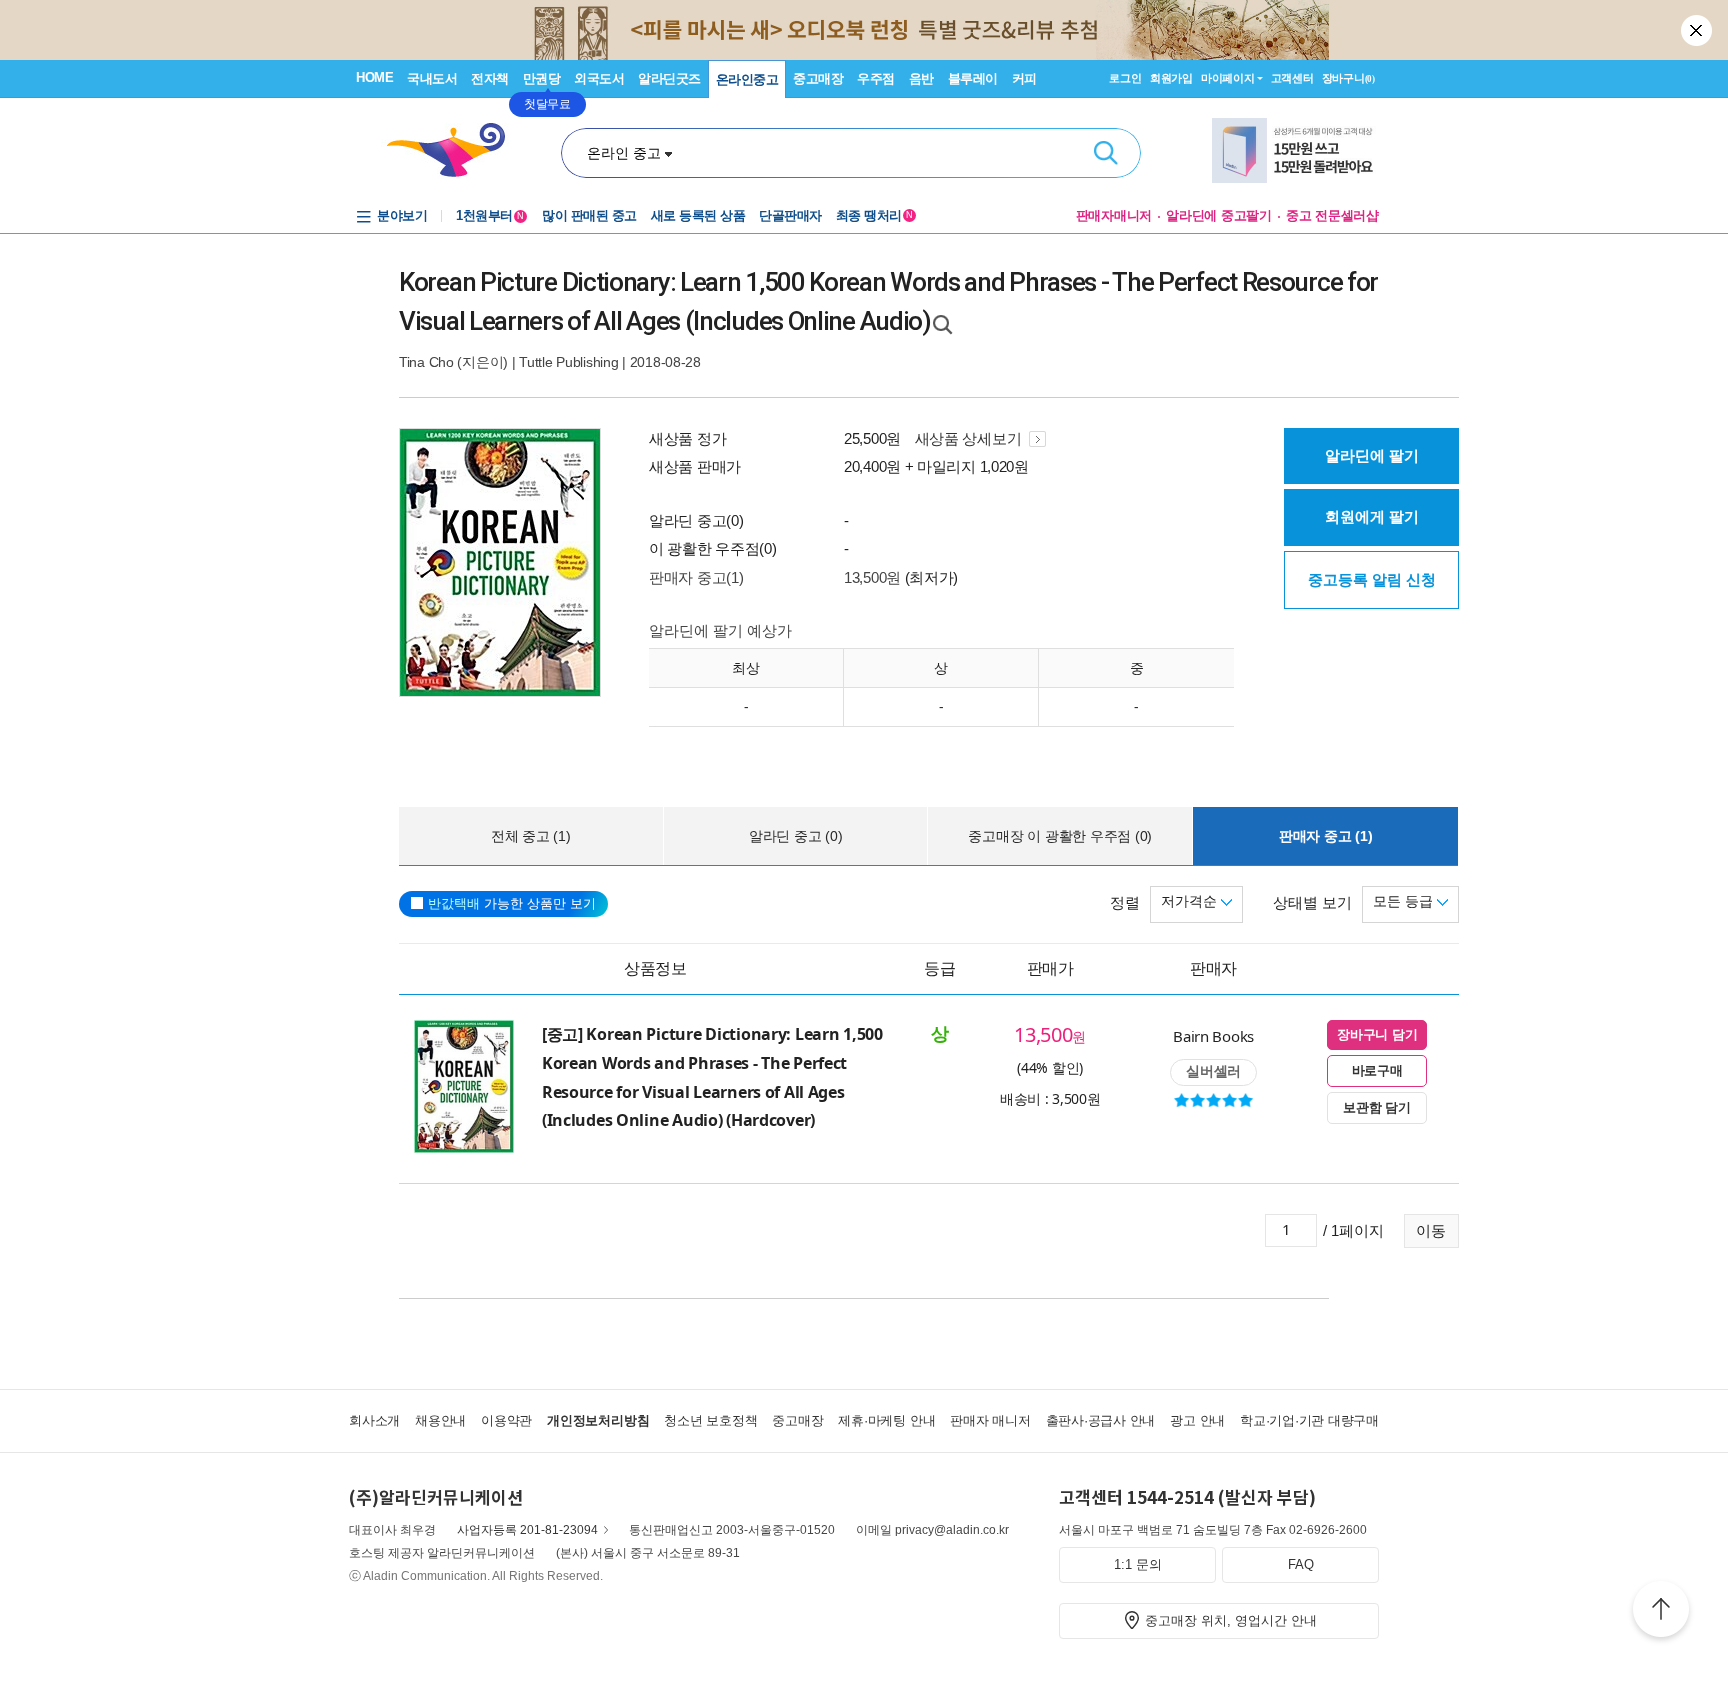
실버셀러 (1213, 1071)
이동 (1431, 1230)
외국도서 (599, 78)
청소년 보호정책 (710, 1420)
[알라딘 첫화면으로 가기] (455, 150)
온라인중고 (747, 79)
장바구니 (1348, 78)
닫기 (1698, 30)
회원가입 (1171, 78)
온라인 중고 (624, 153)
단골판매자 (790, 215)
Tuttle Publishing (568, 362)
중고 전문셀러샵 (1332, 215)
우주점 (876, 78)
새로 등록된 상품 (698, 215)
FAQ (1301, 1564)
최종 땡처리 (874, 215)
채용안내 (440, 1420)
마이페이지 (1228, 78)
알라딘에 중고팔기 (1219, 215)
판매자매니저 (1114, 215)
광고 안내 (1197, 1420)
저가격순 (1191, 901)
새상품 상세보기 (970, 438)
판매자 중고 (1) (1326, 836)
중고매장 (818, 78)
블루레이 (973, 78)
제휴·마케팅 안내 (886, 1420)
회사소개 (374, 1420)
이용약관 (506, 1420)
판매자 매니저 (990, 1420)
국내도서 (432, 78)
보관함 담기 (1376, 1107)
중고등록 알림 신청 (1372, 579)
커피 (1024, 78)
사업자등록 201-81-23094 (527, 1530)
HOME (374, 77)
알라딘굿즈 (669, 78)
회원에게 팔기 (1372, 516)
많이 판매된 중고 (589, 215)
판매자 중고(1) (696, 577)
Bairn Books (1213, 1036)
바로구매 (1377, 1070)
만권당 (542, 78)
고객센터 (1292, 78)
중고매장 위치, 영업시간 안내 (1231, 1620)
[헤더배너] (1295, 150)
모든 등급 (1405, 901)
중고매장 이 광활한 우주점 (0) (1060, 836)
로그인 (1125, 78)
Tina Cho (426, 362)
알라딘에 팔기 (1372, 455)
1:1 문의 (1138, 1564)
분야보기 (402, 215)
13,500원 (872, 577)
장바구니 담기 (1377, 1034)
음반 (921, 78)
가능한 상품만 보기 (512, 903)
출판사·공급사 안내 (1101, 1420)
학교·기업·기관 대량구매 (1309, 1420)
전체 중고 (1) (531, 836)
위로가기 (1661, 1612)
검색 (1106, 153)
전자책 (490, 78)
